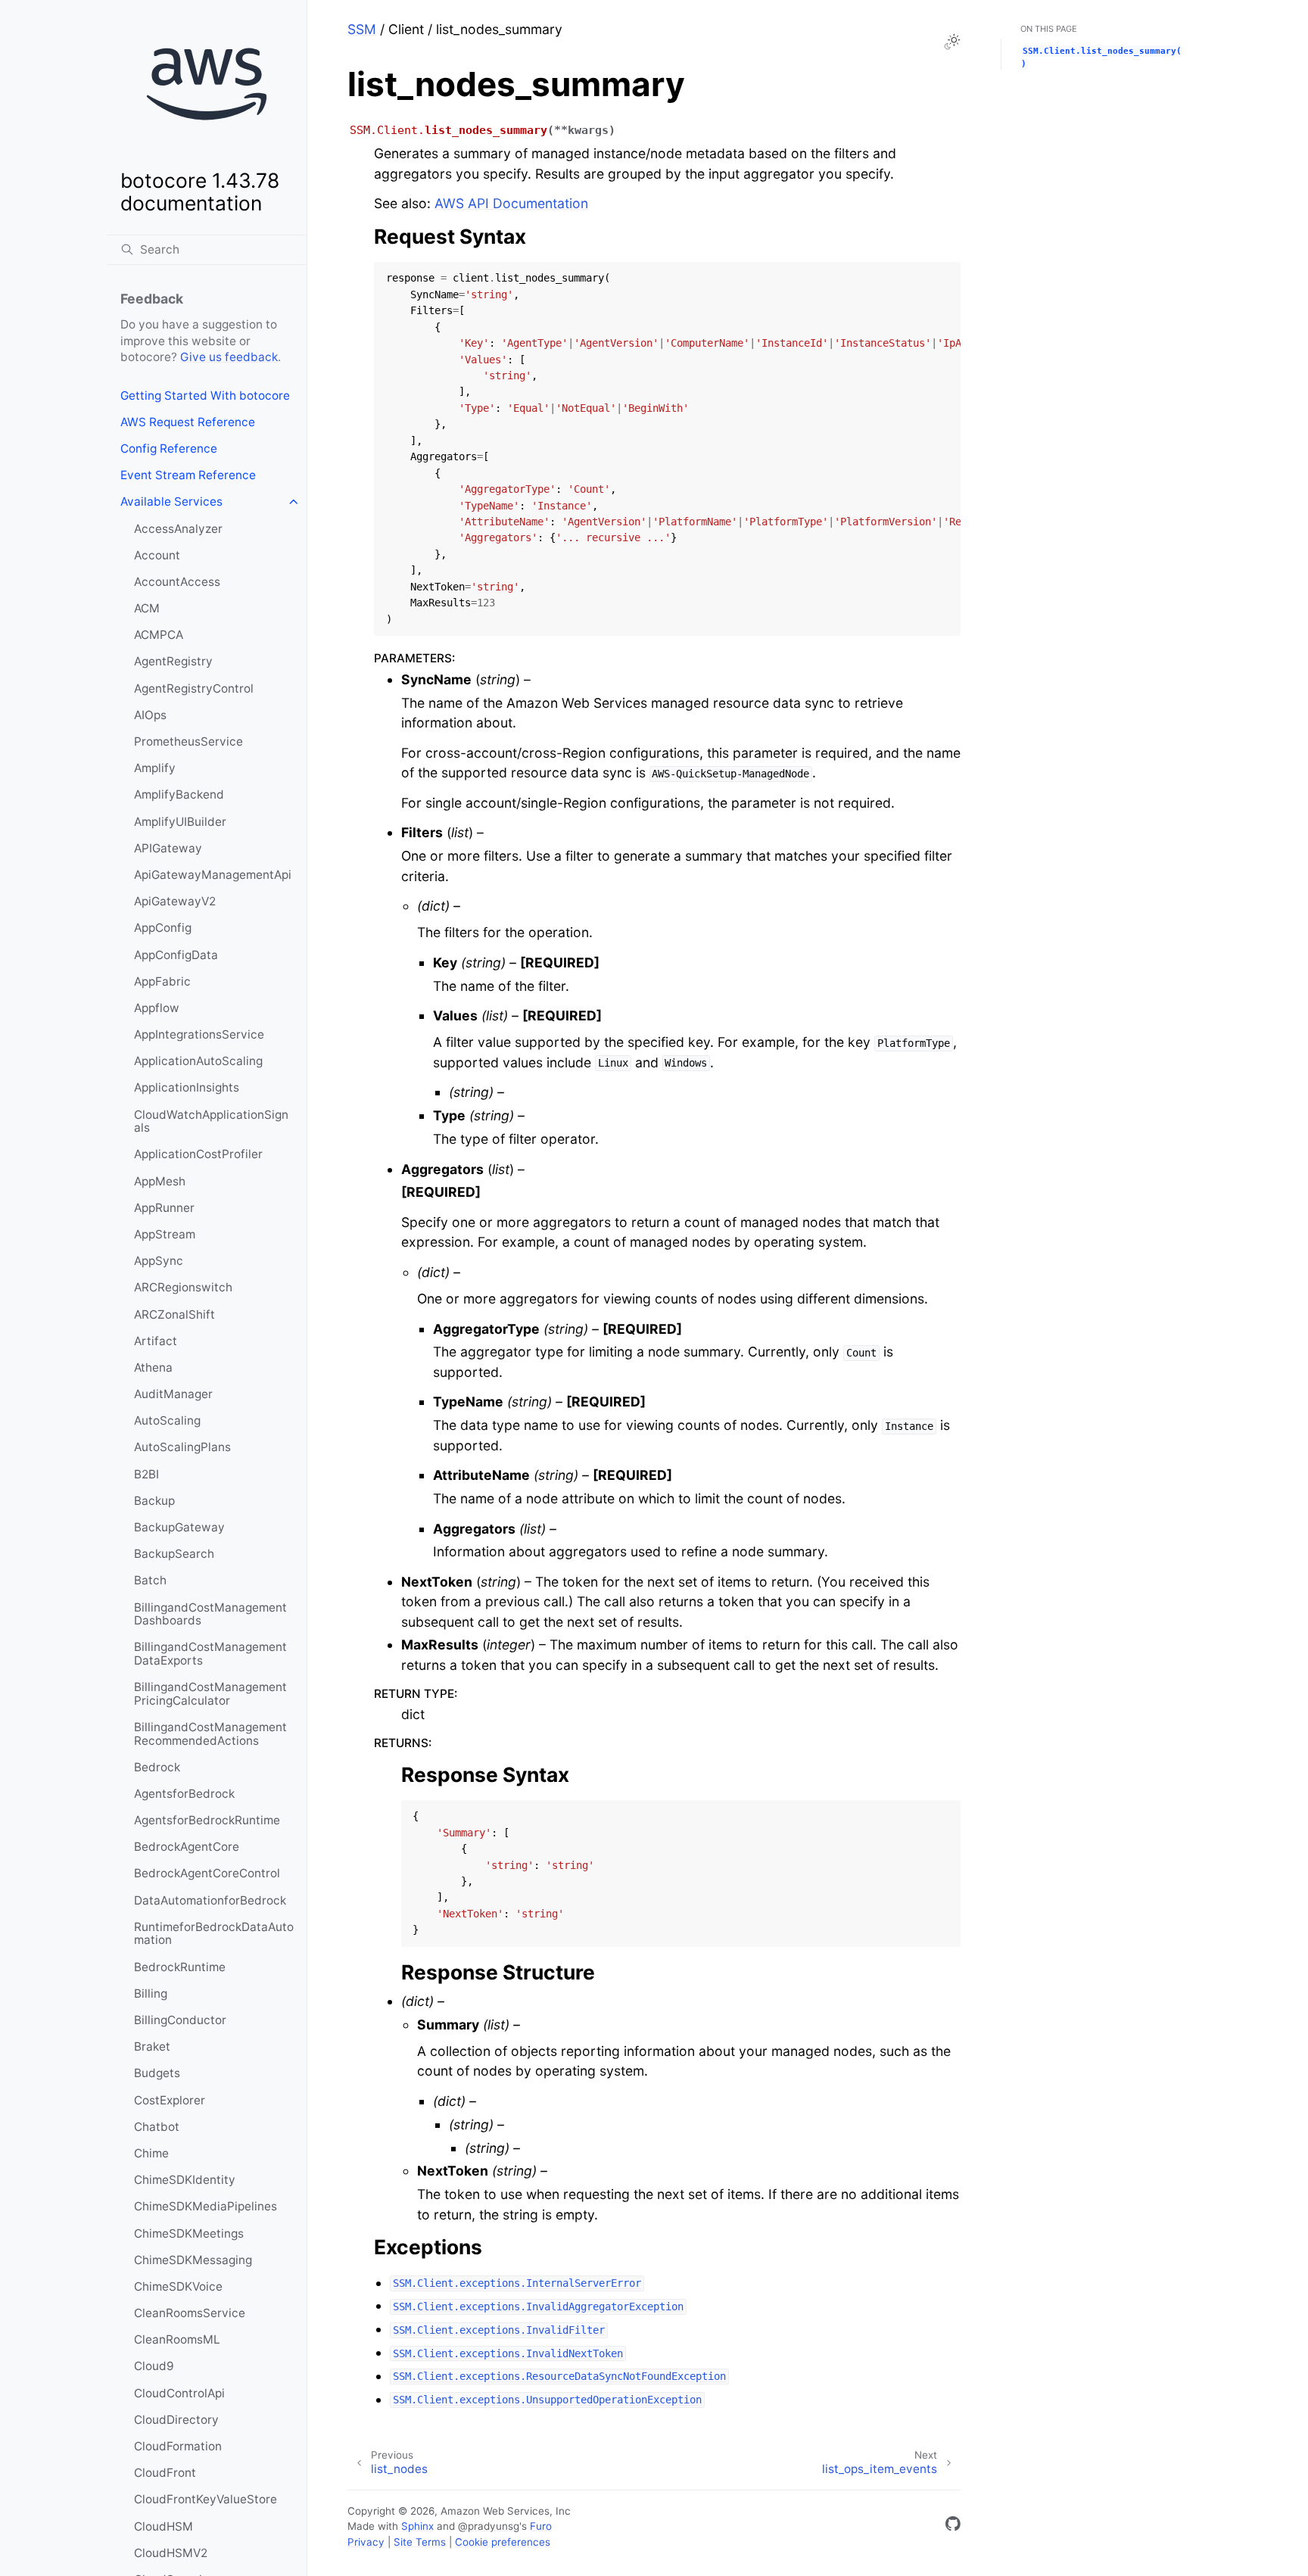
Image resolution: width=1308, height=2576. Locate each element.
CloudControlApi (179, 2393)
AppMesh (160, 1181)
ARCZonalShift (174, 1314)
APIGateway (168, 848)
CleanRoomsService (190, 2313)
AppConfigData (176, 955)
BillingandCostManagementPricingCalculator (210, 1694)
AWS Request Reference (188, 422)
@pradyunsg (489, 2526)
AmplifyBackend (179, 794)
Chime (151, 2153)
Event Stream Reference (188, 475)
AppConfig (163, 928)
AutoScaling (167, 1420)
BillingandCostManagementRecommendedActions (210, 1734)
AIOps (150, 715)
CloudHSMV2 (171, 2553)
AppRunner (164, 1208)
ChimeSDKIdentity (185, 2180)
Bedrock (157, 1767)
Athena (153, 1367)
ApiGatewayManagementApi (213, 875)
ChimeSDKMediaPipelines (206, 2206)
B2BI (146, 1474)
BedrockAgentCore (187, 1847)
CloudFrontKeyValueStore (206, 2499)
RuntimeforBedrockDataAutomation (214, 1934)
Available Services (171, 501)
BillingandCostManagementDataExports (210, 1654)
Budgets (157, 2073)
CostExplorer (170, 2100)
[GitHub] (953, 2526)
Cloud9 (154, 2366)
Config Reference (169, 449)
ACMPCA (159, 635)
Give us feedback (229, 357)
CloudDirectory (176, 2420)
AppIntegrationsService (199, 1034)
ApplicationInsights (187, 1087)
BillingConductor (180, 2020)
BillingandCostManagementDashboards (210, 1614)
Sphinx (417, 2526)
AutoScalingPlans (182, 1447)
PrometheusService (188, 741)
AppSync (159, 1261)
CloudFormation (178, 2446)
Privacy (366, 2542)
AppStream (165, 1234)
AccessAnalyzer (178, 529)
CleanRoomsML (177, 2339)
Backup (154, 1501)
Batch (150, 1580)
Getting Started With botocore (205, 396)
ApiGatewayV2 (175, 901)
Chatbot (157, 2127)
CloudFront (165, 2473)
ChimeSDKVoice (178, 2286)
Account (157, 555)
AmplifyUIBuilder (180, 822)
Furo (541, 2526)
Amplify (155, 768)
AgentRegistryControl (194, 688)
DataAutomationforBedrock (210, 1900)
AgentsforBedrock (184, 1794)
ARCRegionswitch (183, 1287)
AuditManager (173, 1394)
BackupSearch (174, 1554)
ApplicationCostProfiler (198, 1154)
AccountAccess (177, 582)
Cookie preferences (503, 2542)
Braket (152, 2046)
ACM (147, 608)
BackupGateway (179, 1527)
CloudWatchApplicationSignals (211, 1121)
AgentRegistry (173, 661)
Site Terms (420, 2542)
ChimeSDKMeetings (189, 2233)
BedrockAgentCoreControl (207, 1873)
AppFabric (162, 981)
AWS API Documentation (511, 203)
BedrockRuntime (180, 1967)
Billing (151, 1994)
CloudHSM (163, 2526)
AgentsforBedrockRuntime (207, 1820)
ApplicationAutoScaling (198, 1061)
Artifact (156, 1341)
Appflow (157, 1008)
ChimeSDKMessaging (193, 2260)
